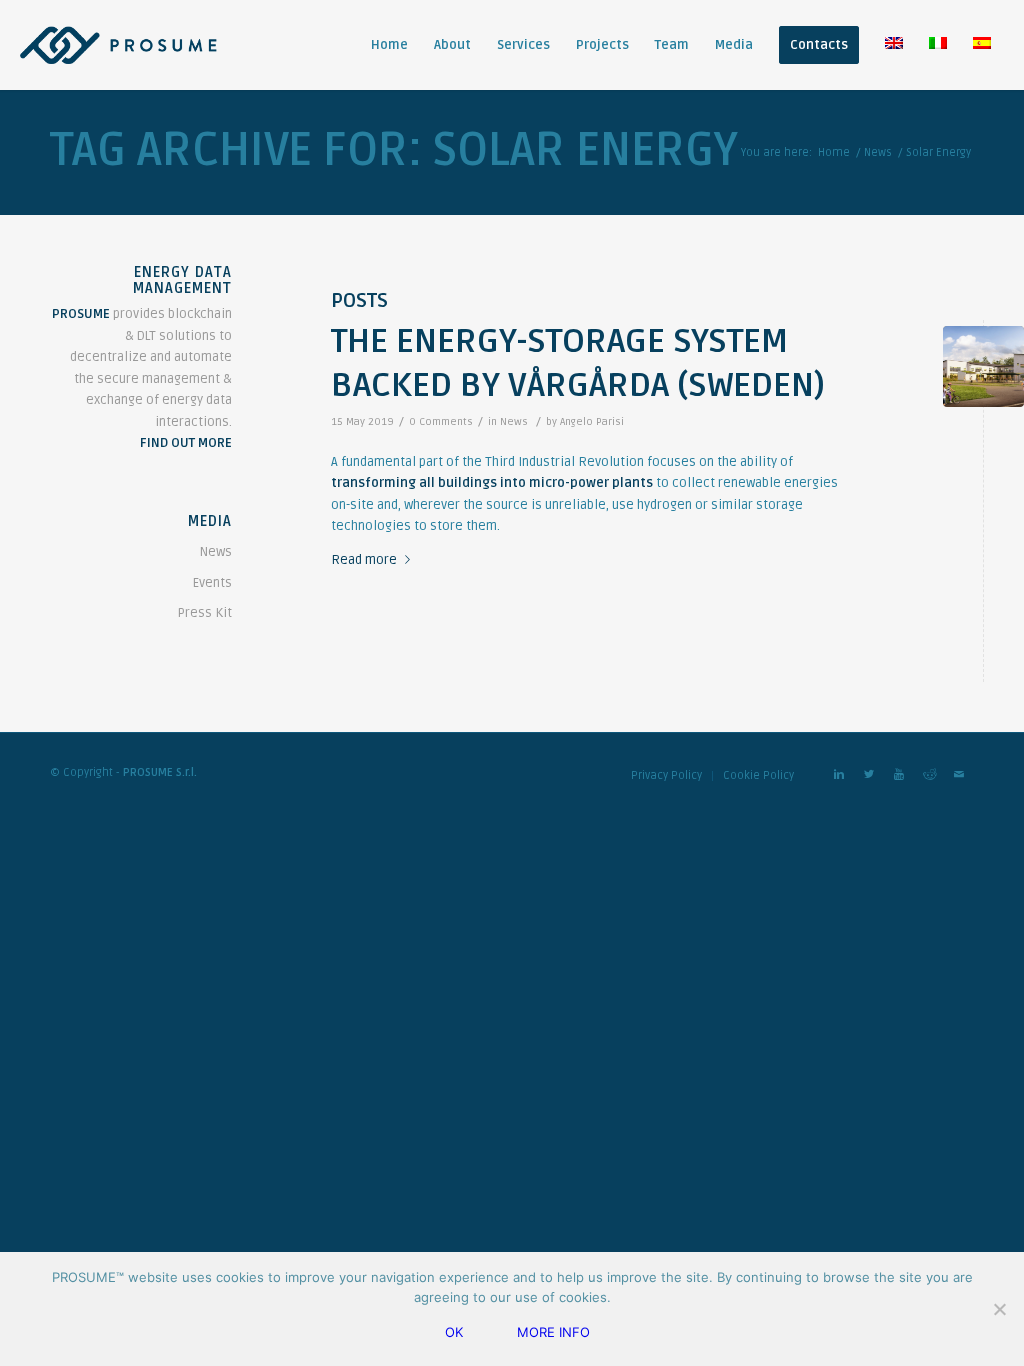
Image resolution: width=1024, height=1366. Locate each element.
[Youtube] (899, 775)
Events (212, 583)
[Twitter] (869, 775)
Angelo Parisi (592, 421)
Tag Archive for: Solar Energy (394, 151)
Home (834, 152)
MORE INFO (553, 1332)
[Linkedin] (839, 775)
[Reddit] (929, 775)
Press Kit (204, 613)
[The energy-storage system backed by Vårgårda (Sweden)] (983, 366)
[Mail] (959, 775)
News (878, 152)
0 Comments (441, 421)
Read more (364, 559)
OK (454, 1332)
